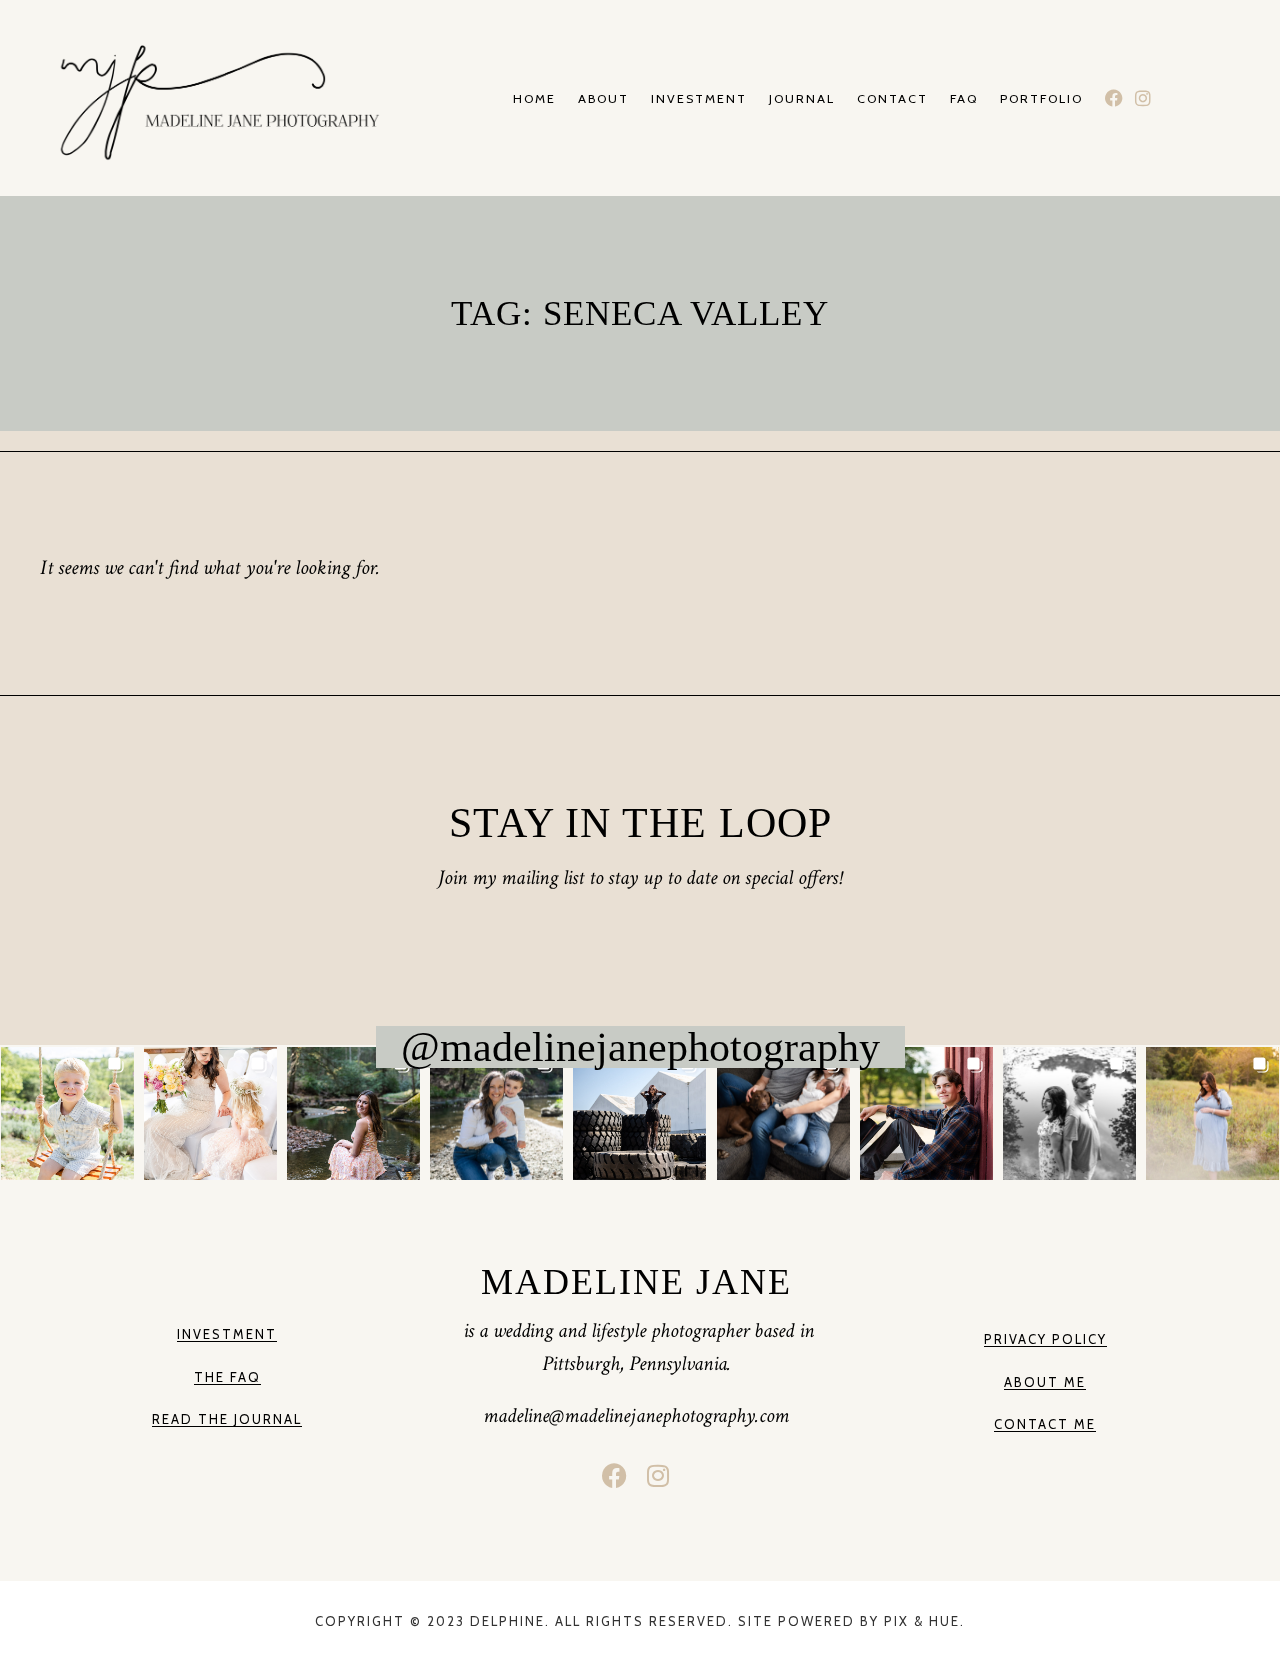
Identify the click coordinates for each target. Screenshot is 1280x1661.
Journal (802, 99)
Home (534, 99)
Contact (892, 99)
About (603, 99)
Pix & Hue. (924, 1621)
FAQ (964, 99)
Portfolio (1041, 99)
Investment (699, 99)
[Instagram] (1142, 98)
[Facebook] (1114, 98)
